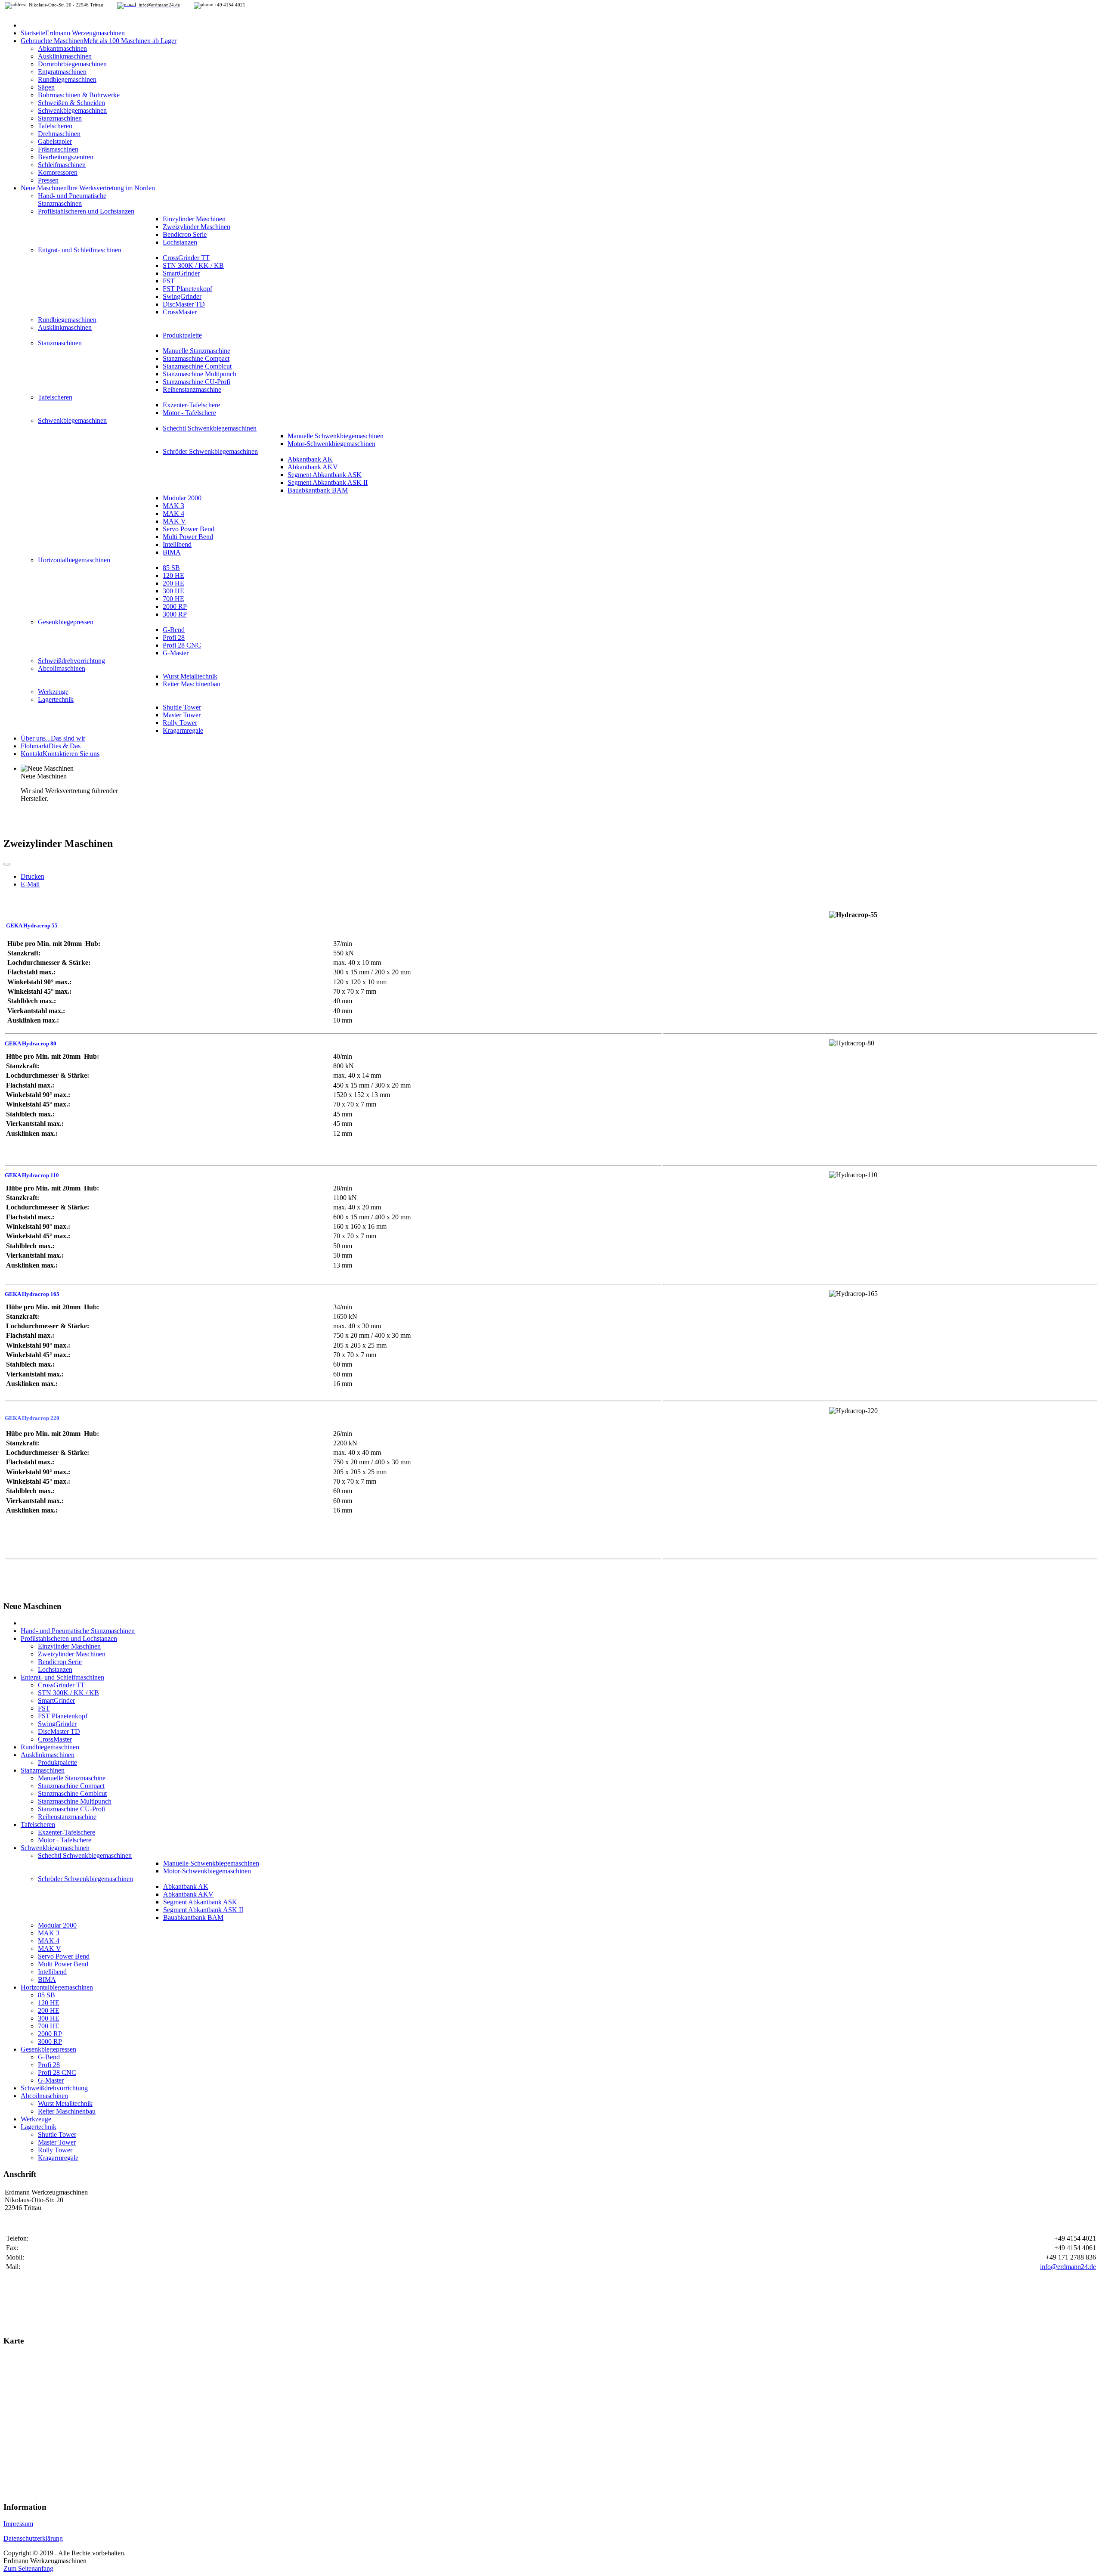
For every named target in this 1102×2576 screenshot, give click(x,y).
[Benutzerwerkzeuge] (7, 864)
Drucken (33, 876)
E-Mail (30, 884)
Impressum (18, 2524)
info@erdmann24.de (1068, 2267)
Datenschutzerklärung (33, 2538)
